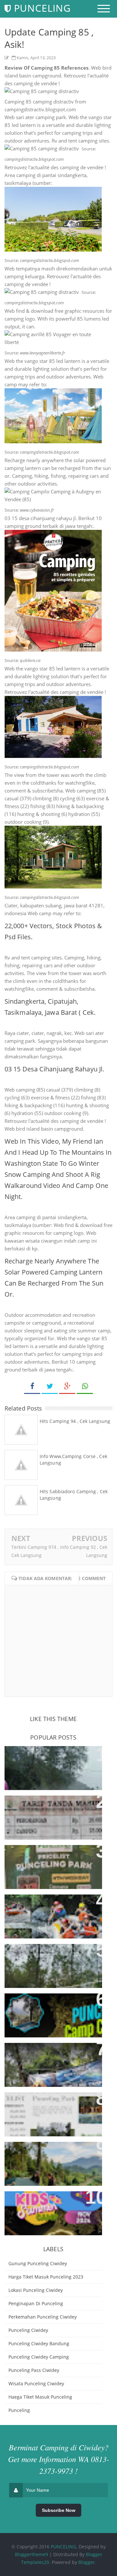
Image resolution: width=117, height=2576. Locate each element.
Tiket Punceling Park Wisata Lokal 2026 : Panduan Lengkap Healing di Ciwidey (51, 2108)
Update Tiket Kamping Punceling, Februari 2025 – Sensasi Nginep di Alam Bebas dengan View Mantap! (50, 2013)
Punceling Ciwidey (28, 2330)
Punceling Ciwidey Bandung (39, 2343)
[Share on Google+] (67, 1386)
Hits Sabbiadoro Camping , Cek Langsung (74, 1495)
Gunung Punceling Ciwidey (38, 2263)
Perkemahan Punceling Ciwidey (43, 2317)
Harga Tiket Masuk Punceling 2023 (46, 2277)
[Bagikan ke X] (50, 1386)
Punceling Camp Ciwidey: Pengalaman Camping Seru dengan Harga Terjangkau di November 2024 (48, 2211)
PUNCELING (63, 2547)
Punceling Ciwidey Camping (39, 2357)
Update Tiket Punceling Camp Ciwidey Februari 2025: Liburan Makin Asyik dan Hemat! (52, 1911)
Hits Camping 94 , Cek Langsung (75, 1421)
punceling (19, 2410)
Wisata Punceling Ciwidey (36, 2383)
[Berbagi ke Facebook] (32, 1386)
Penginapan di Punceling (36, 2303)
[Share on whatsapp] (85, 1386)
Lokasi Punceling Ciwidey (36, 2290)
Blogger (87, 2562)
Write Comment (86, 1578)
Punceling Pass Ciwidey (34, 2370)
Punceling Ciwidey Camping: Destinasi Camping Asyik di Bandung (48, 1960)
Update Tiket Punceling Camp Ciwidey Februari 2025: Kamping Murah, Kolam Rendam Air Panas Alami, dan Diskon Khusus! (50, 2066)
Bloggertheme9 (32, 2554)
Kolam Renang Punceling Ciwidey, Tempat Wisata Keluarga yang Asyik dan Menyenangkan (43, 1815)
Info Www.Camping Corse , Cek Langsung (73, 1460)
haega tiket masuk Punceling (40, 2397)
